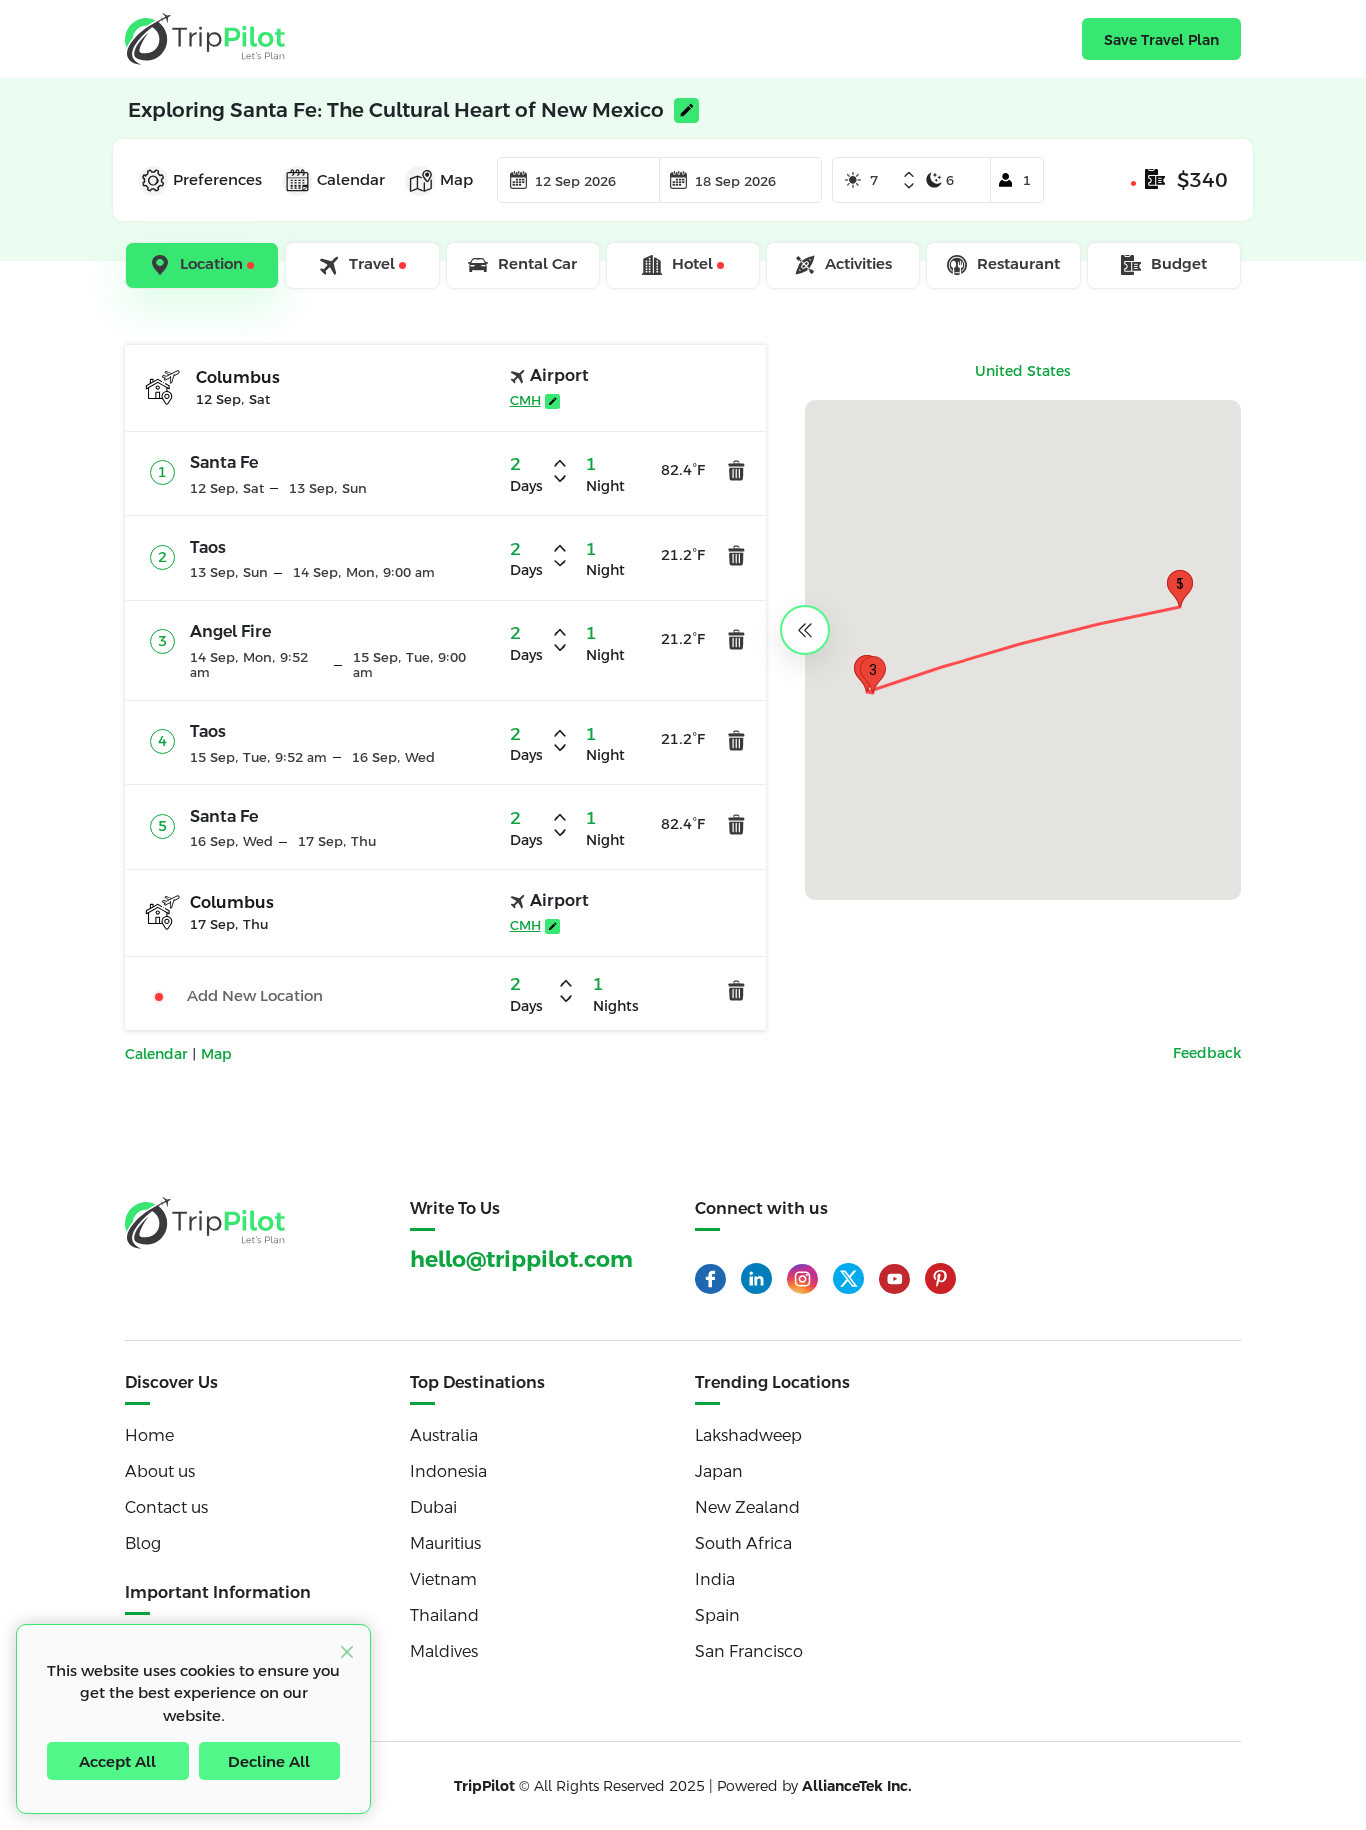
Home (149, 1435)
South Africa (743, 1543)
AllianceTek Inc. (857, 1786)
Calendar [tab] (351, 179)
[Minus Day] (909, 186)
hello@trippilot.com (521, 1259)
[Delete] (736, 470)
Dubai (433, 1507)
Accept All (117, 1761)
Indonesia (448, 1471)
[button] (873, 674)
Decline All (269, 1761)
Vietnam (443, 1579)
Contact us (166, 1507)
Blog (143, 1543)
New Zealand (747, 1507)
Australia (444, 1435)
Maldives (444, 1651)
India (715, 1579)
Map (216, 1054)
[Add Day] (909, 176)
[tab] (203, 266)
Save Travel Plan (1161, 40)
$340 (1202, 180)
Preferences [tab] (217, 179)
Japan (719, 1471)
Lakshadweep (748, 1435)
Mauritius (445, 1543)
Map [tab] (456, 179)
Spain (717, 1615)
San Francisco (749, 1651)
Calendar (158, 1054)
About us (160, 1471)
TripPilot (484, 1786)
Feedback (1207, 1053)
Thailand (444, 1615)
